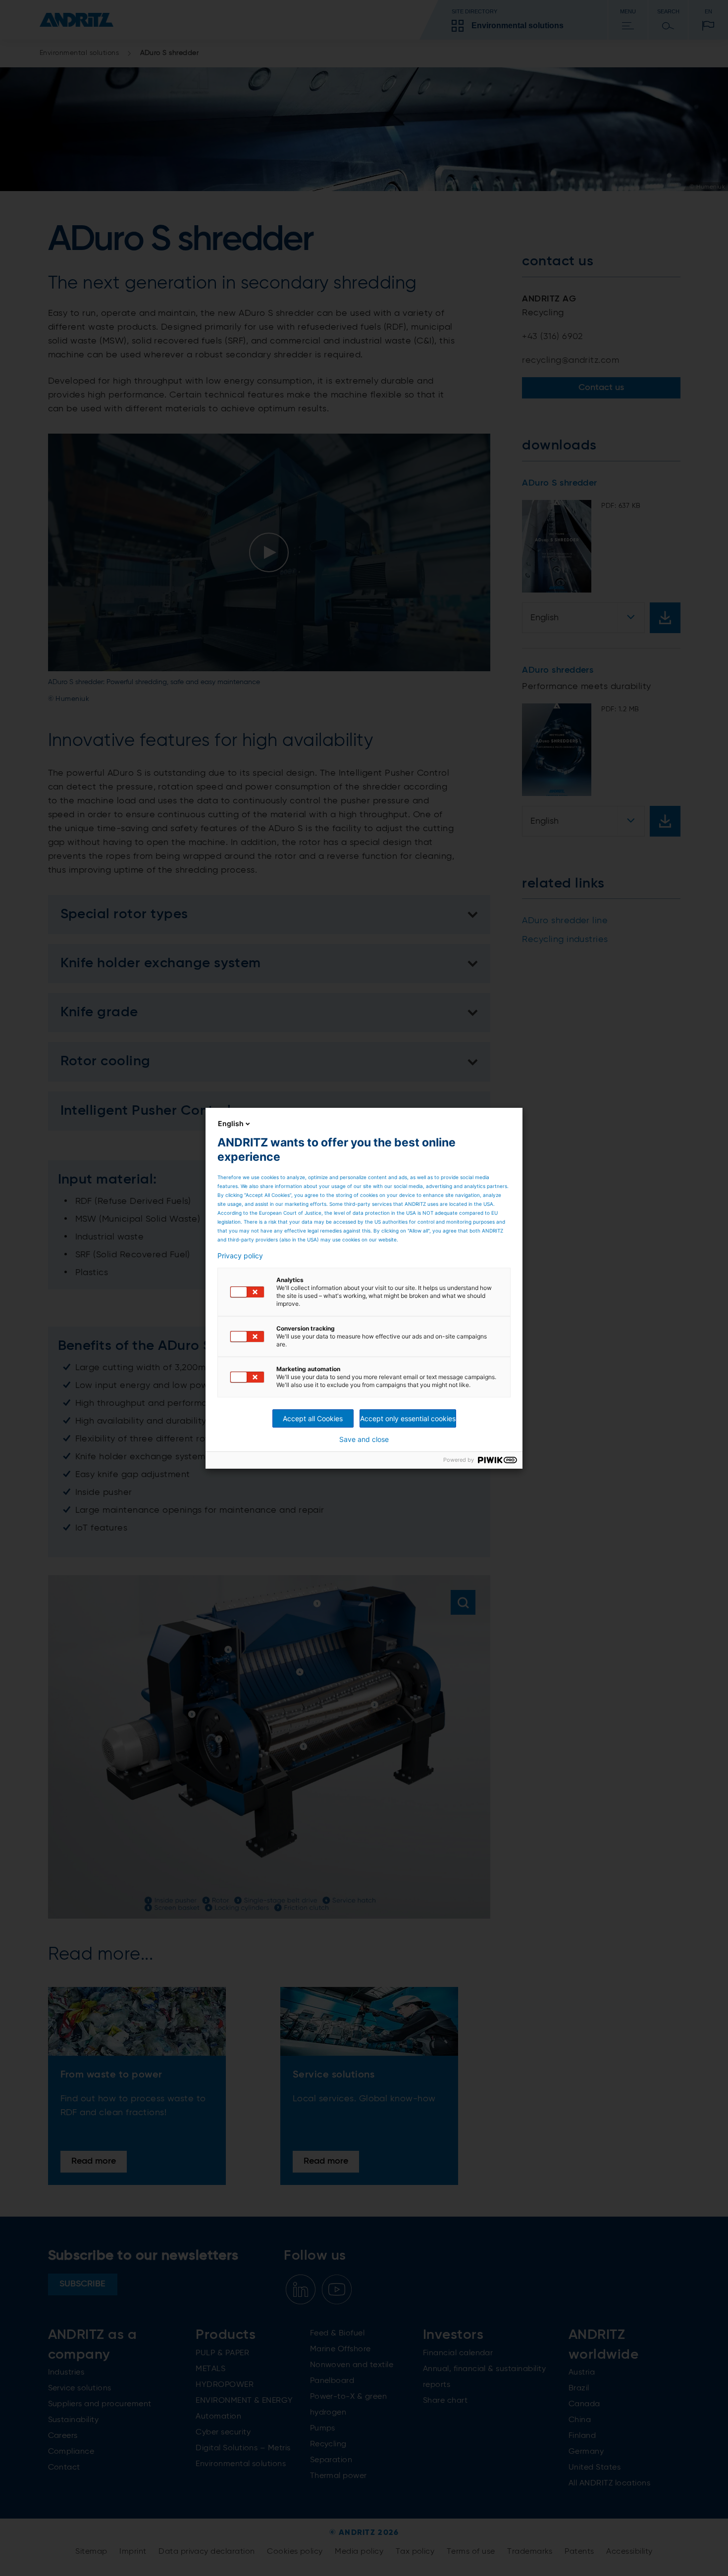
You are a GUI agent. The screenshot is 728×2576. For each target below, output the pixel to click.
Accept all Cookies (313, 1418)
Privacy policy (240, 1256)
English (231, 1123)
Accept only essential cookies (408, 1418)
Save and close (364, 1439)
